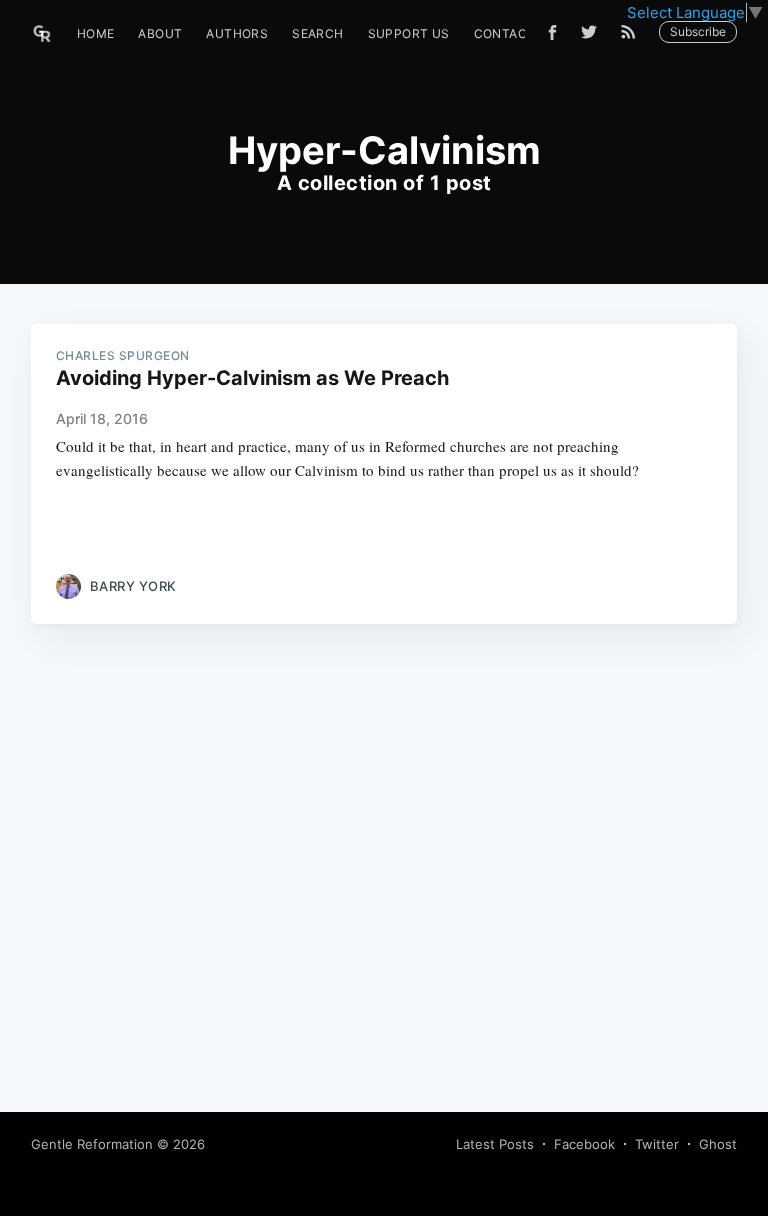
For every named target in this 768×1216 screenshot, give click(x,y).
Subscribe (698, 31)
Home (96, 33)
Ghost (718, 1144)
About (160, 33)
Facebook (584, 1144)
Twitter (657, 1144)
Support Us (409, 33)
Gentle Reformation (92, 1144)
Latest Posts (495, 1144)
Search (317, 33)
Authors (237, 33)
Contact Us (515, 33)
